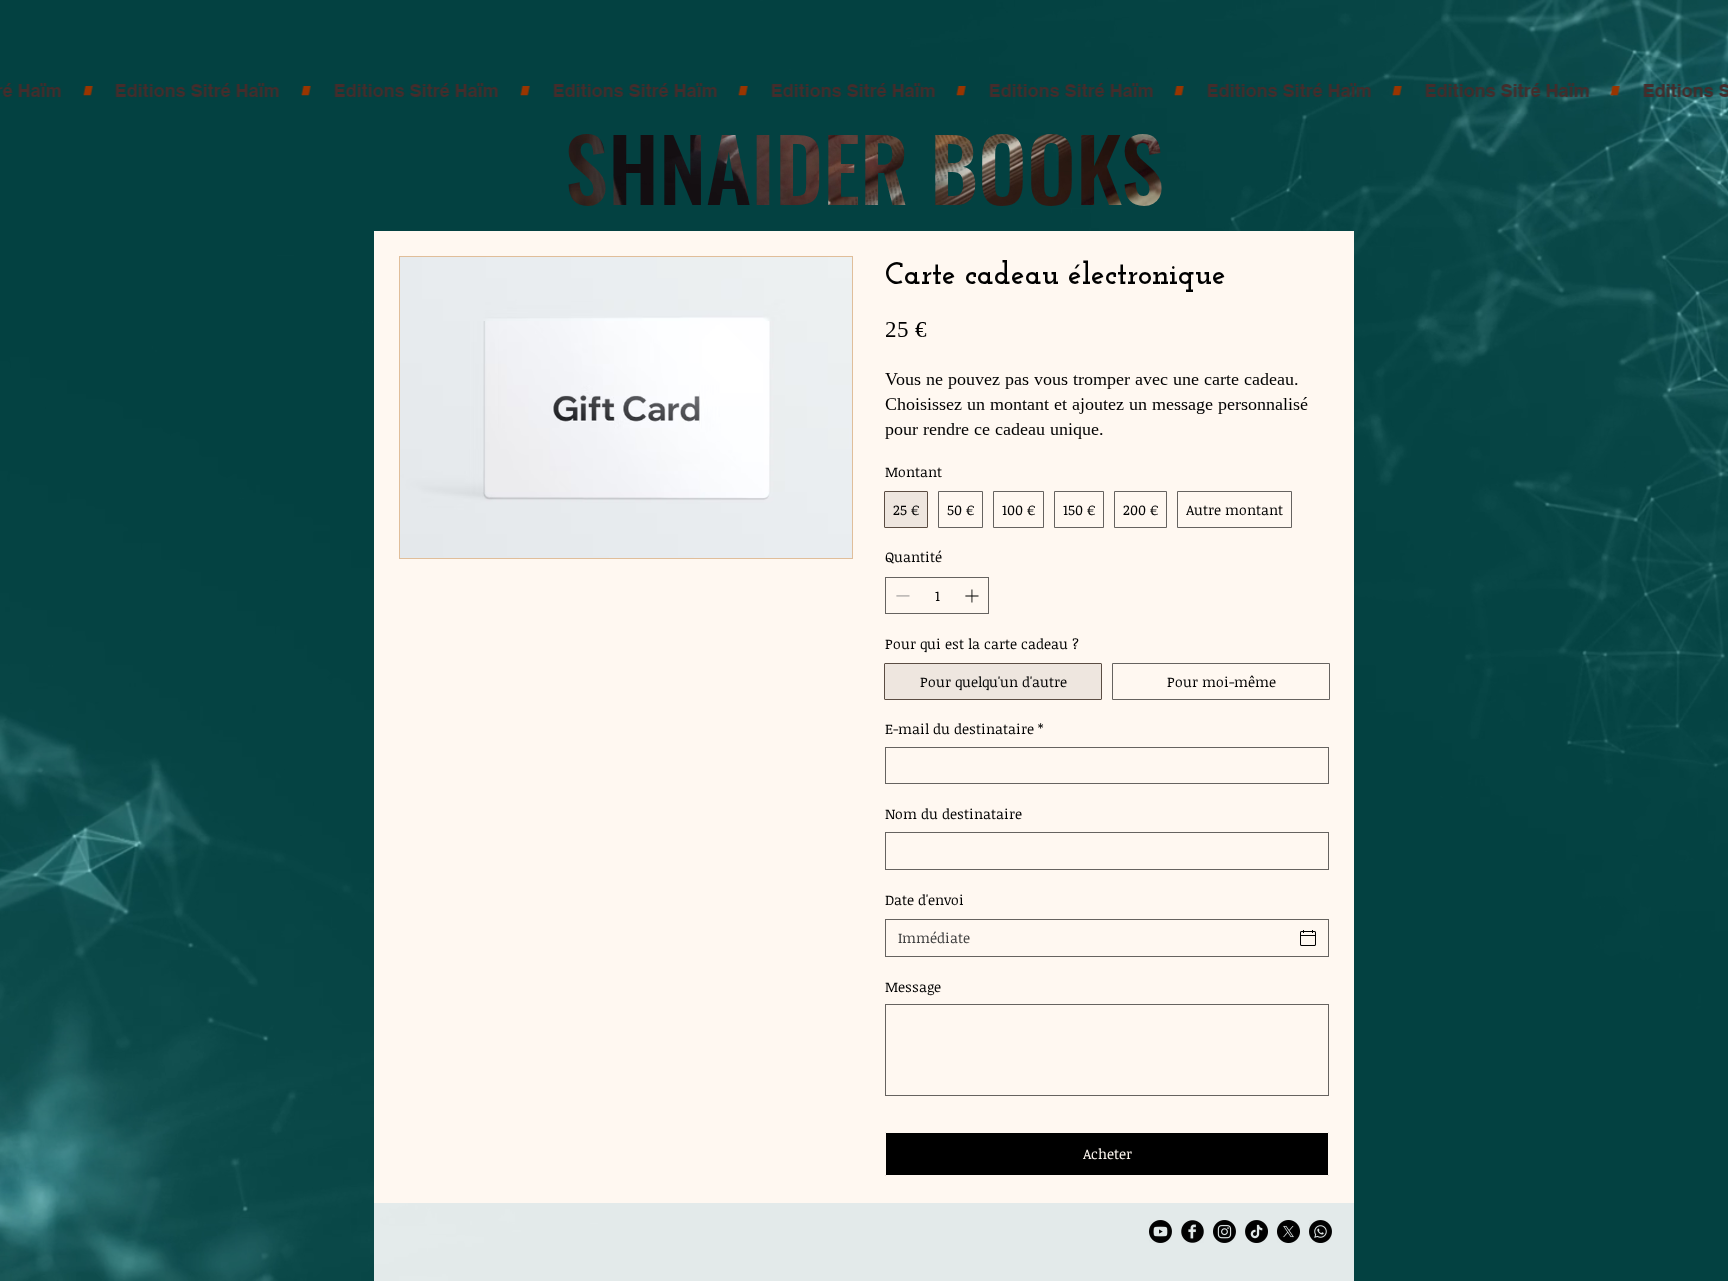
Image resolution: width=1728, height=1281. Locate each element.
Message (913, 986)
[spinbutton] (937, 595)
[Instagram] (1224, 1231)
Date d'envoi (924, 899)
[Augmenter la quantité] (973, 595)
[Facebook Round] (1192, 1231)
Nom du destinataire (953, 813)
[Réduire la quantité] (900, 595)
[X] (1288, 1231)
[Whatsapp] (1320, 1231)
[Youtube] (1160, 1231)
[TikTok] (1256, 1231)
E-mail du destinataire (964, 728)
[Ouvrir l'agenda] (1308, 938)
